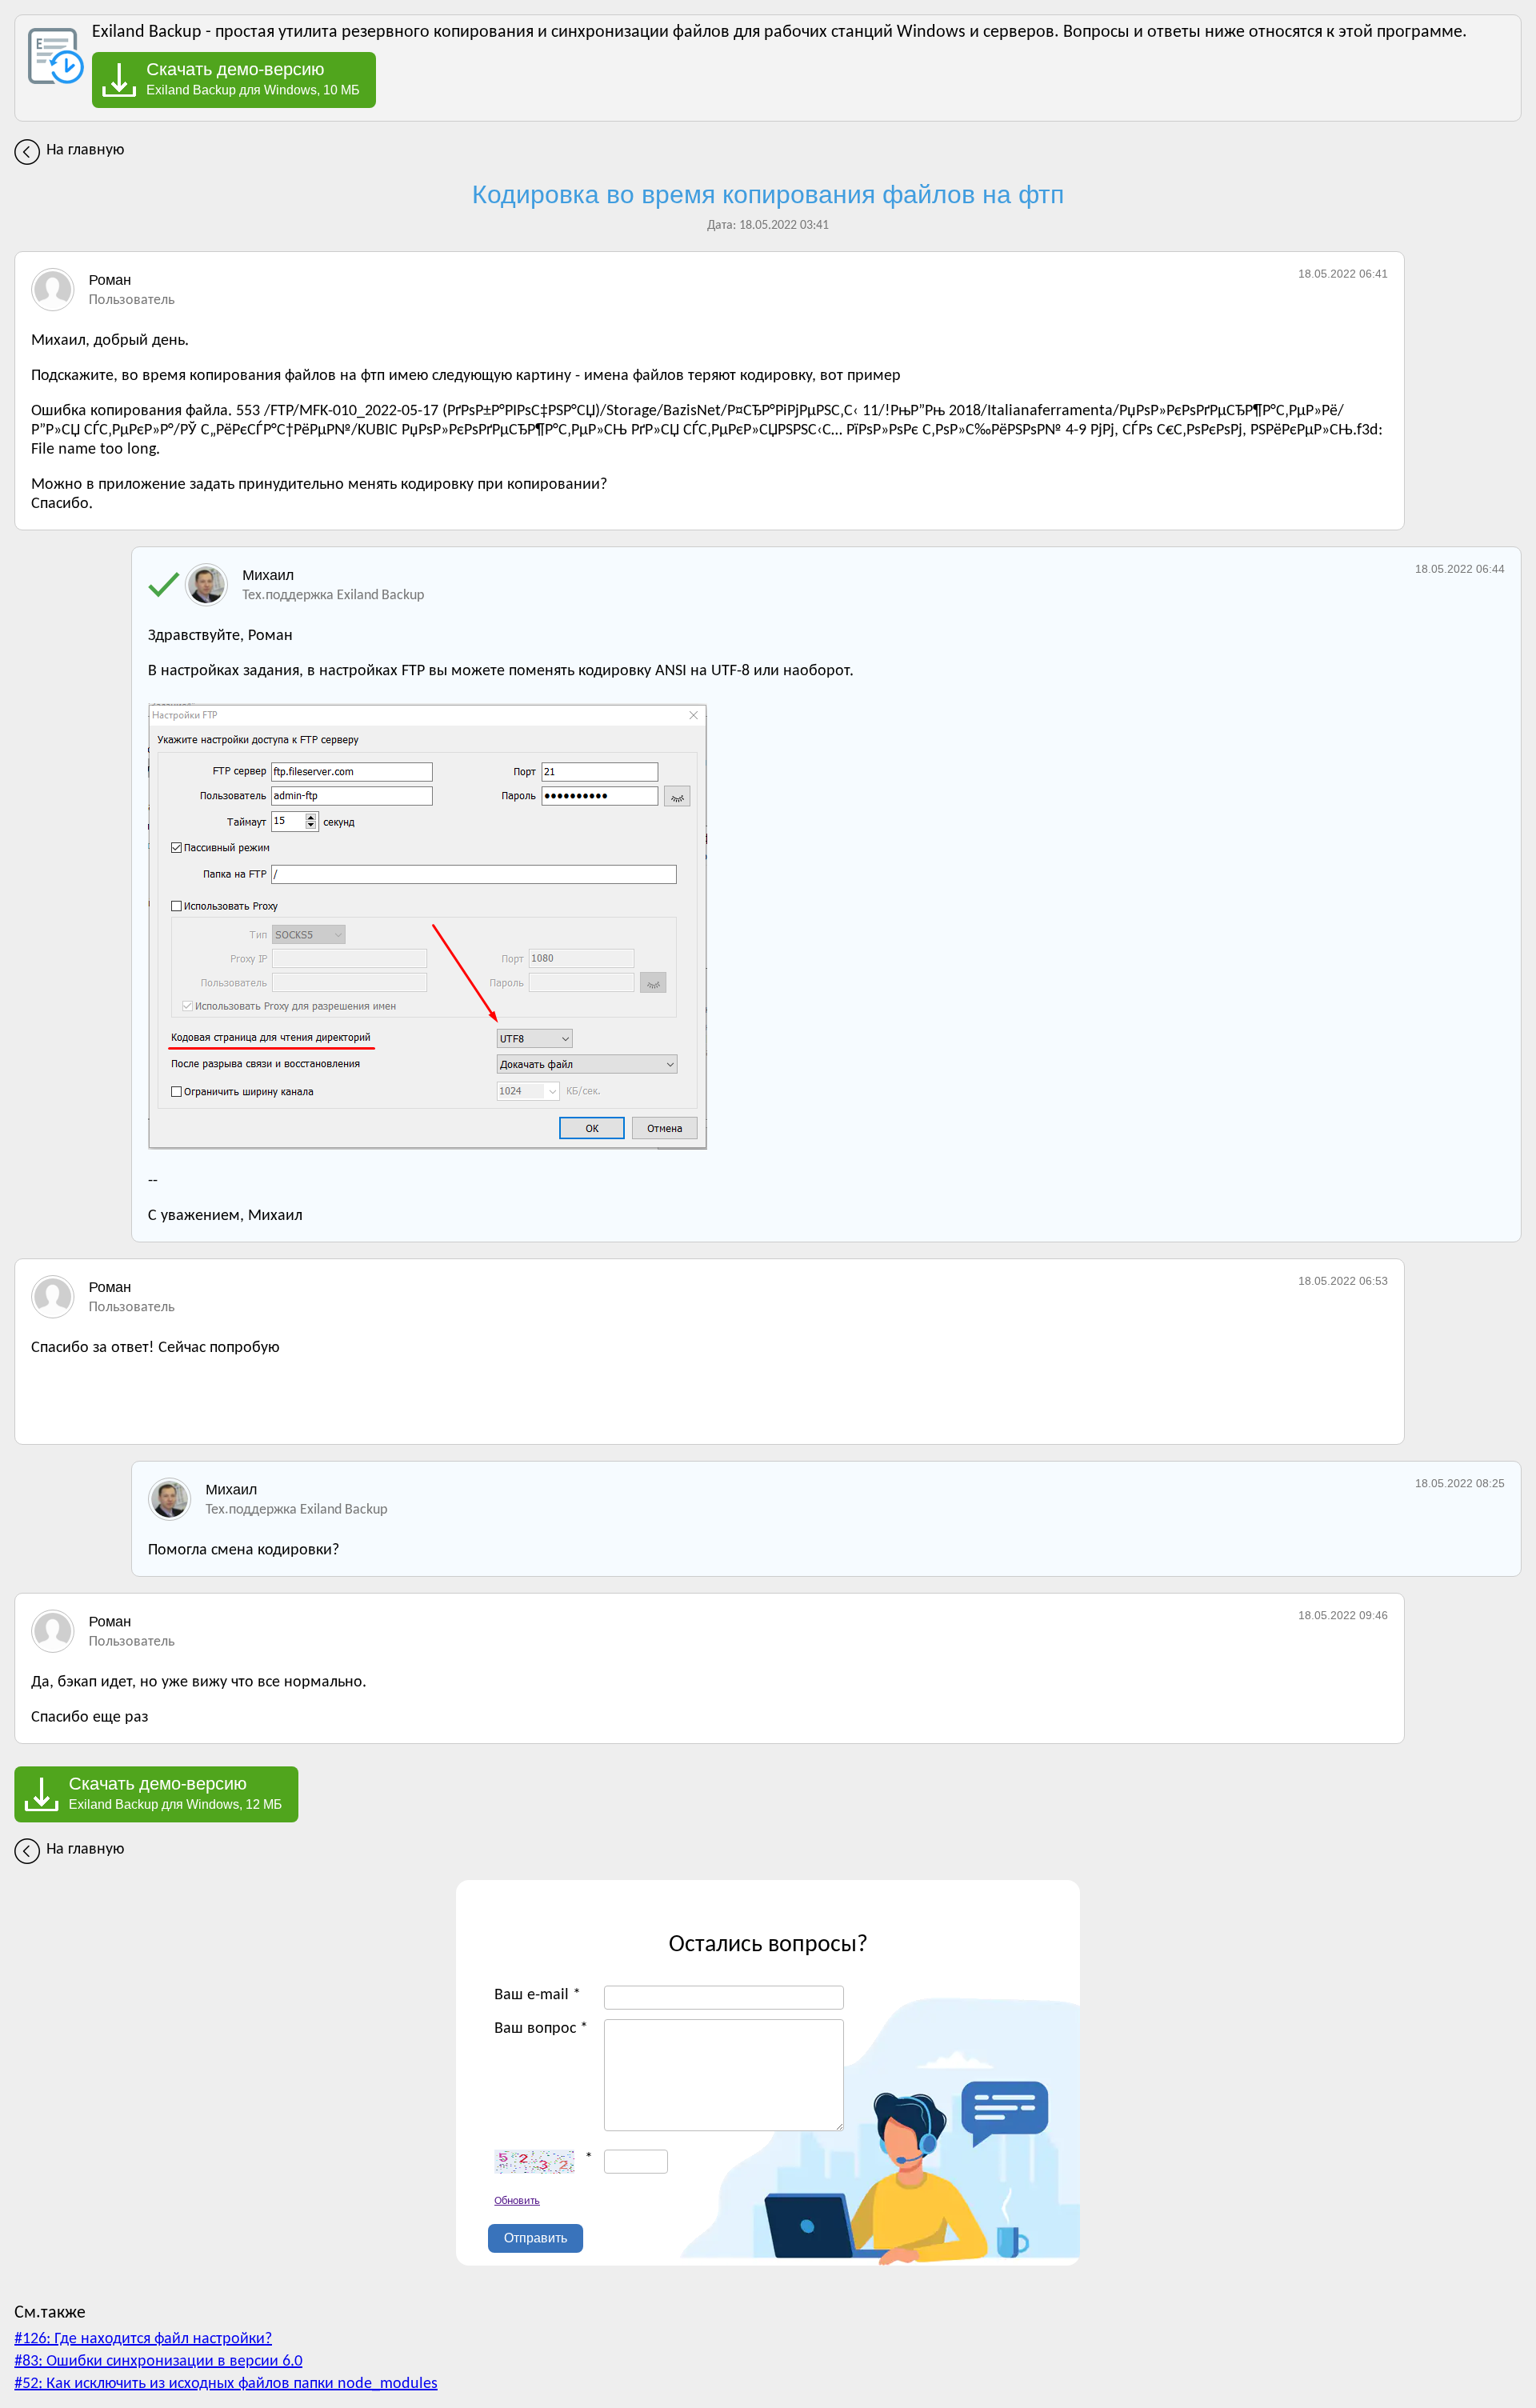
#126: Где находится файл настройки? (143, 2339)
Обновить (517, 2201)
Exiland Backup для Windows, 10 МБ (253, 78)
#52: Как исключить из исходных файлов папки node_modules (226, 2384)
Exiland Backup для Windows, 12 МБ (176, 1793)
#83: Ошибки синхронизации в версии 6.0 (158, 2362)
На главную (85, 150)
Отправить (536, 2238)
